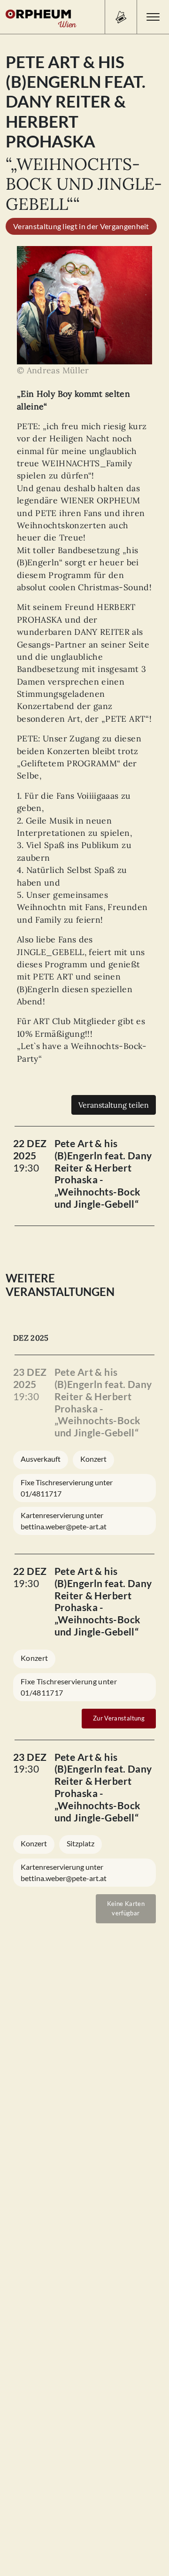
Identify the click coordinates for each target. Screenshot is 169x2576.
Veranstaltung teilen (114, 1105)
